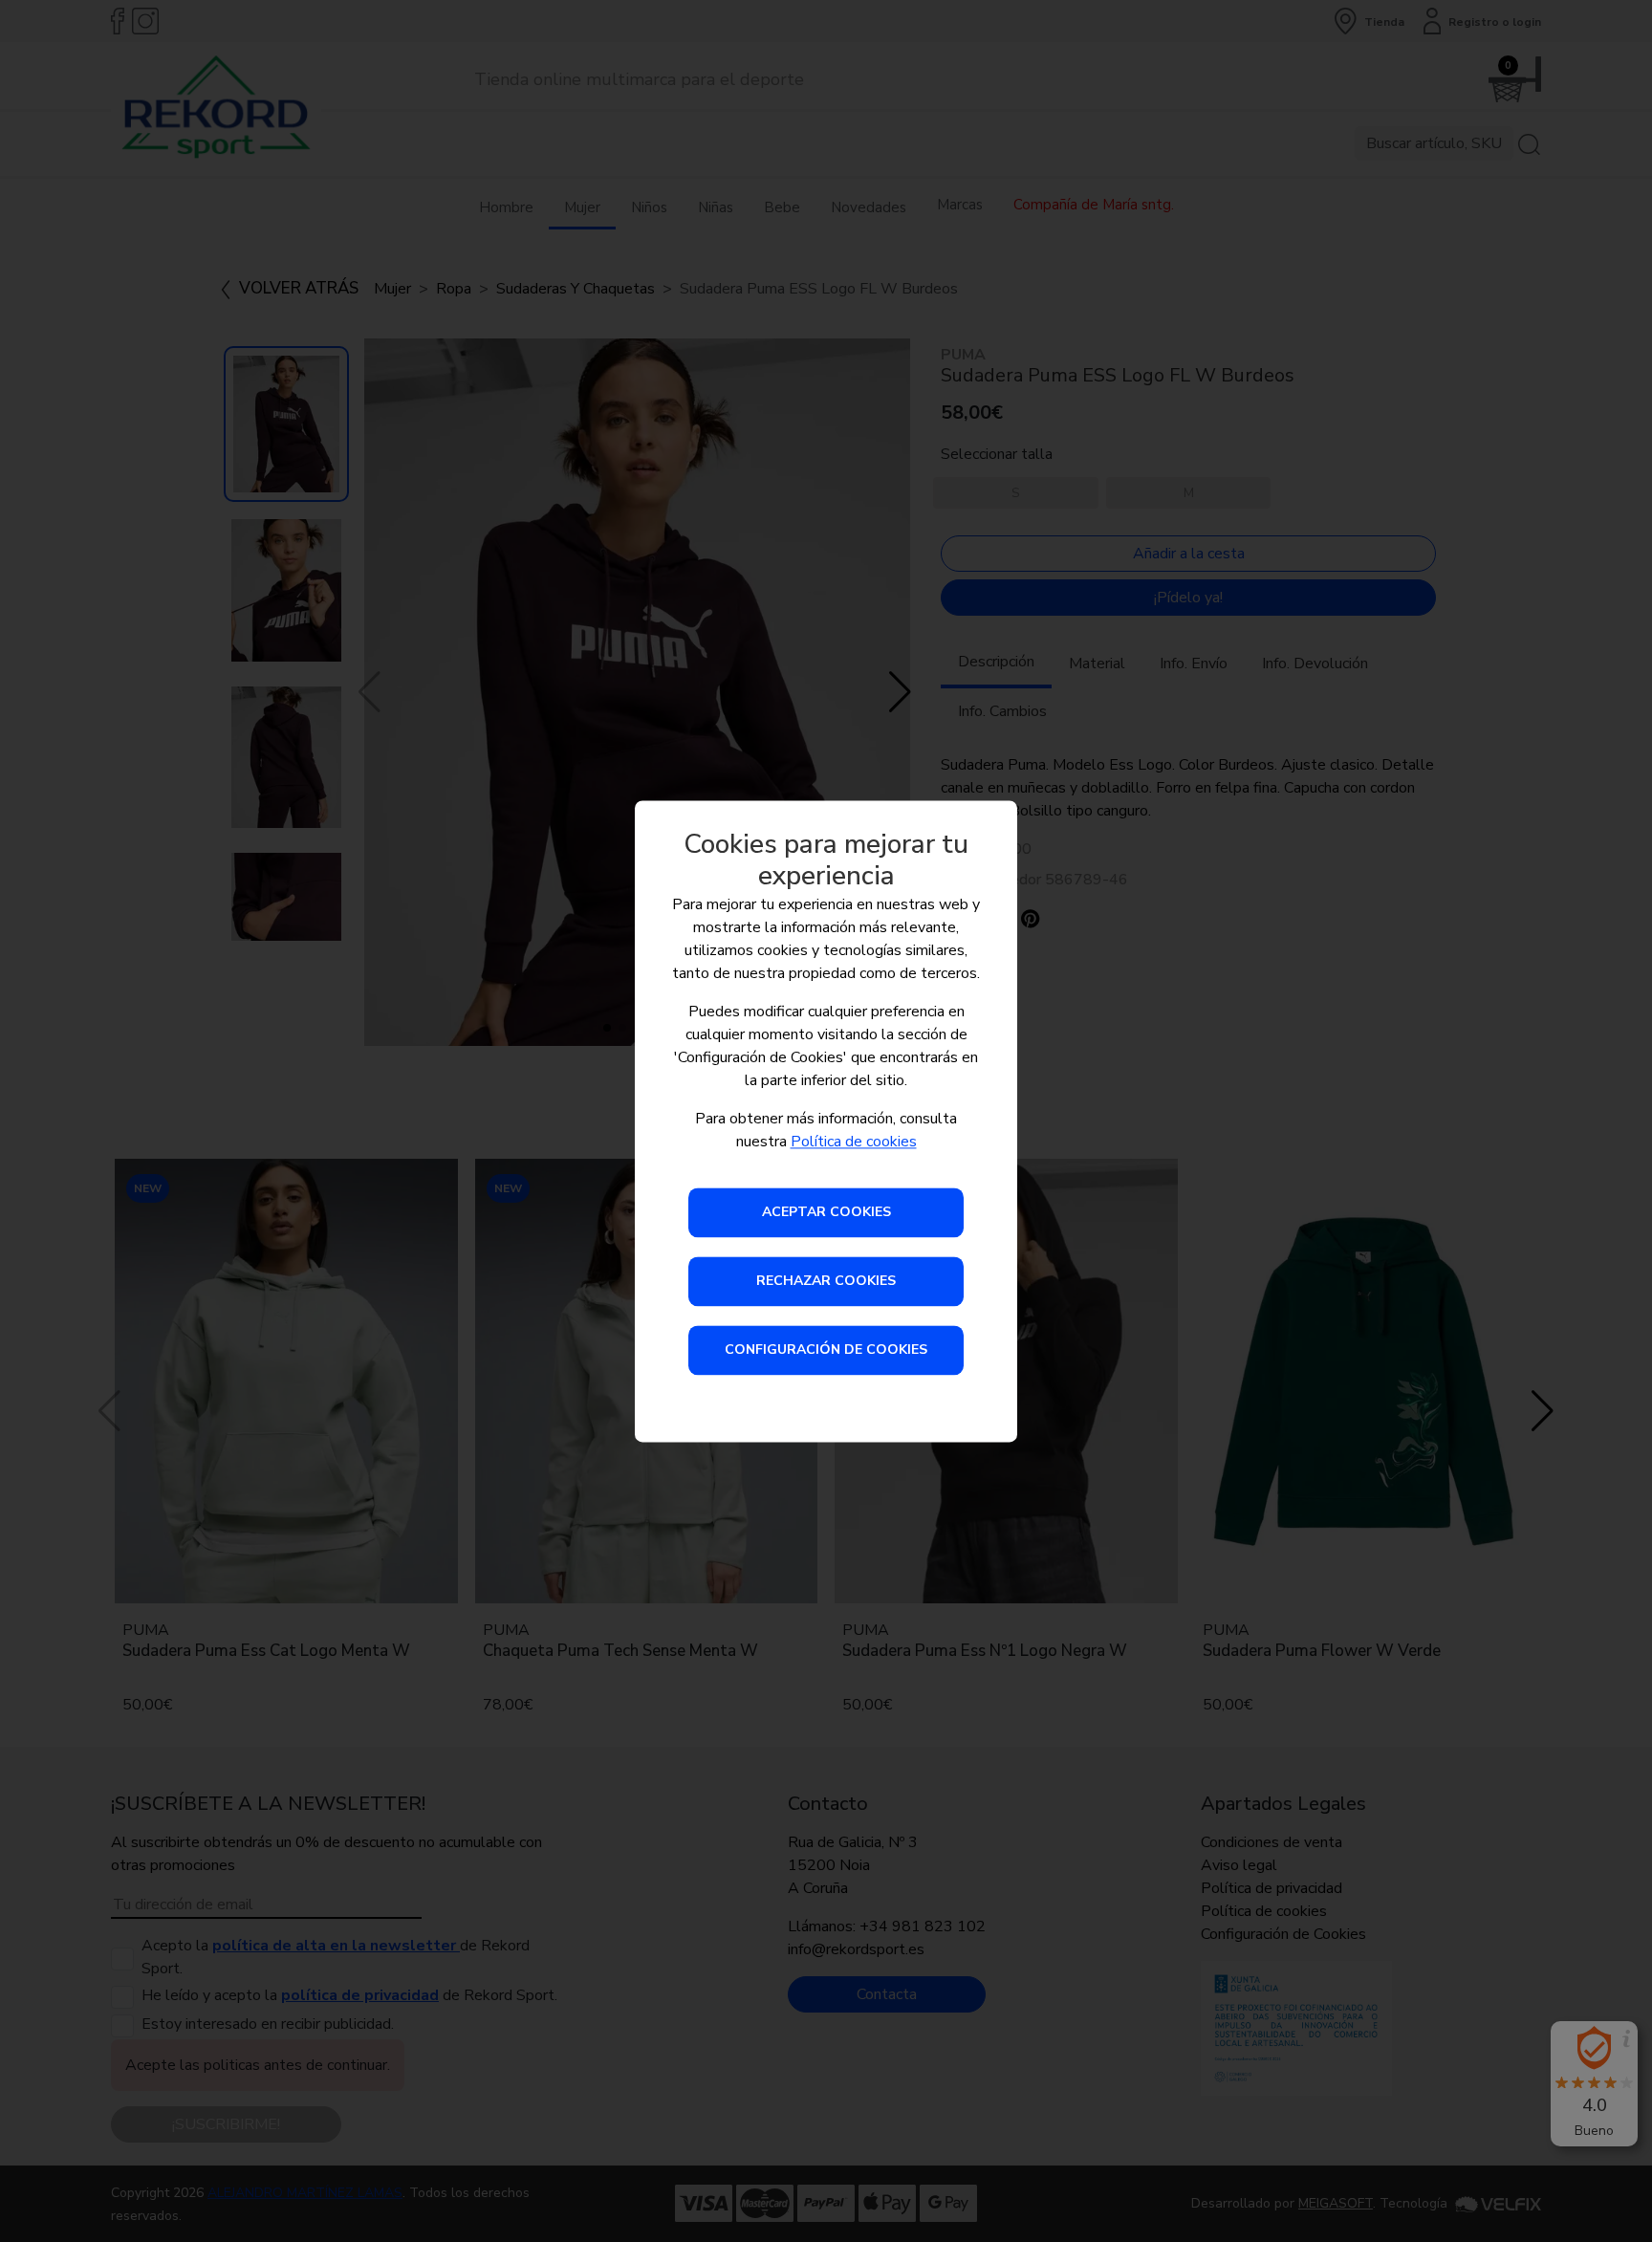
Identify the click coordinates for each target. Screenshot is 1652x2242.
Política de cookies (854, 1142)
